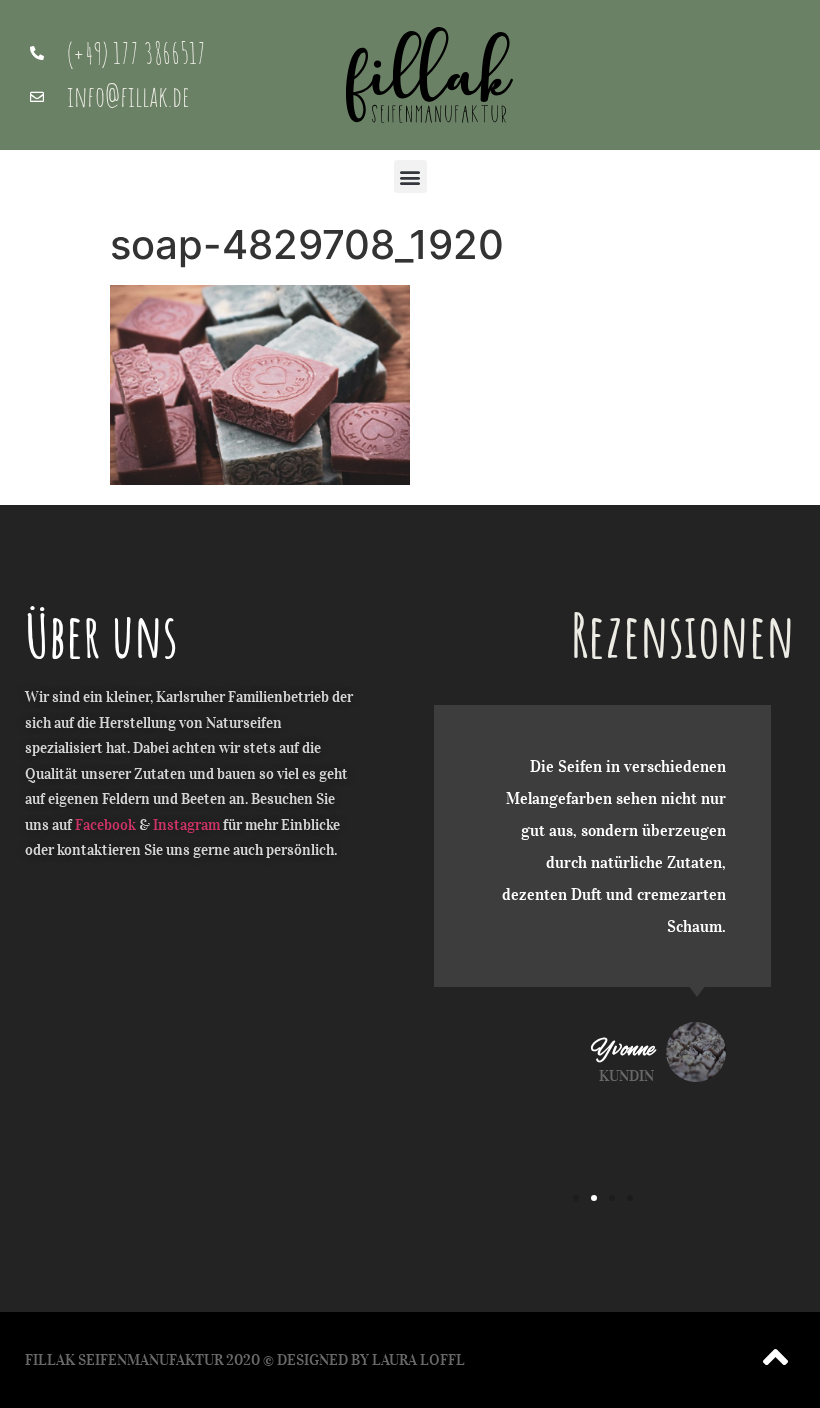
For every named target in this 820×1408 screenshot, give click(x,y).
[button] (410, 176)
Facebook (105, 825)
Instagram (186, 825)
